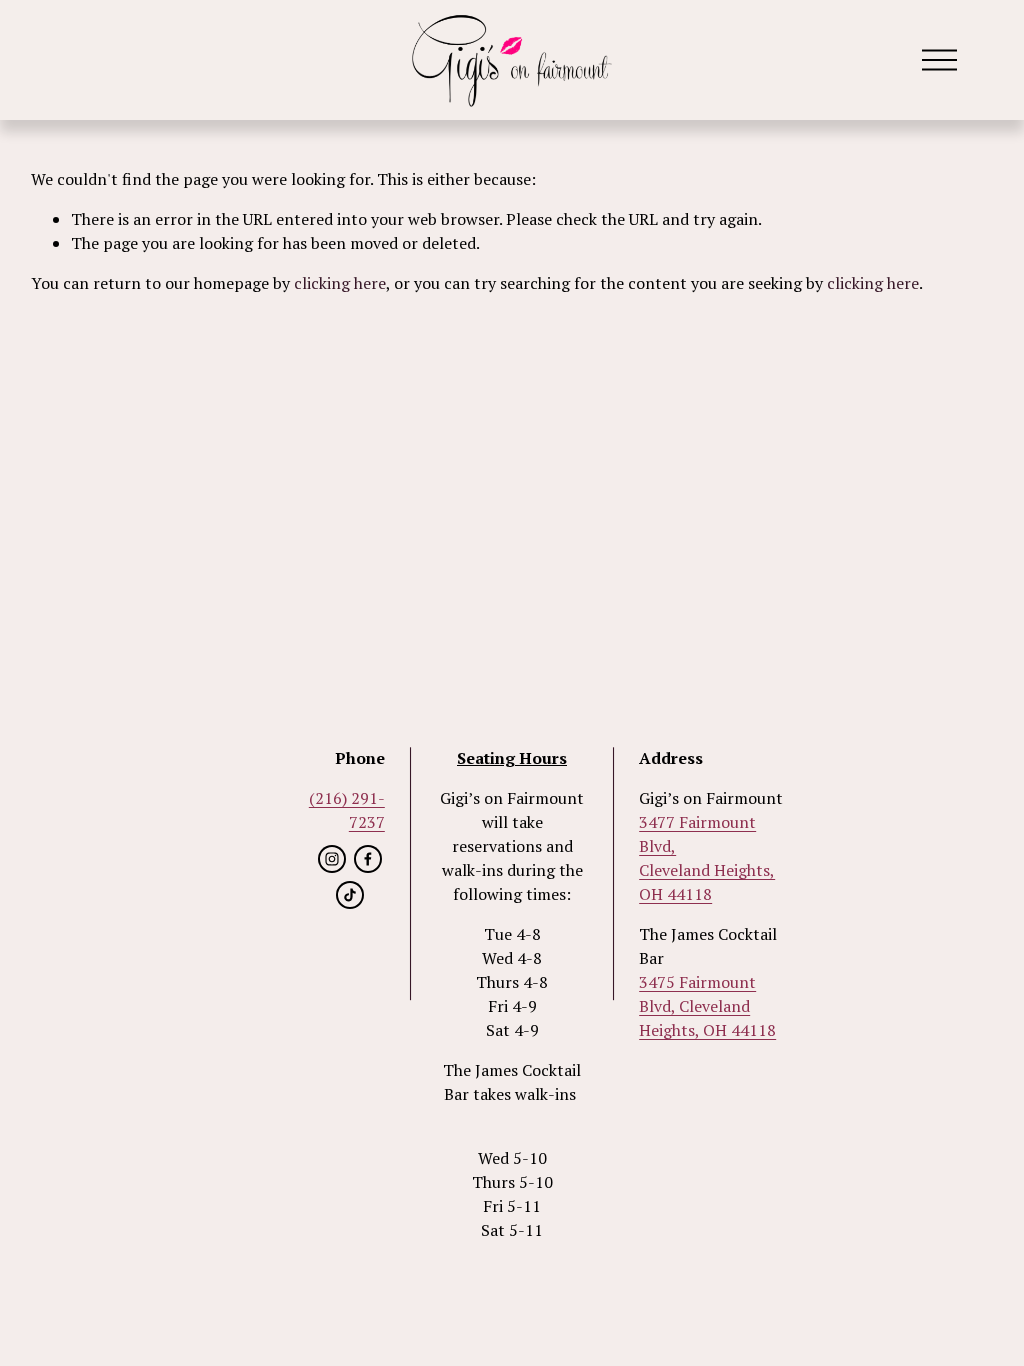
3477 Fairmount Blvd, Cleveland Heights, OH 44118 (707, 858)
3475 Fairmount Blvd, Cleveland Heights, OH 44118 (707, 1006)
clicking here (340, 283)
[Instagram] (332, 859)
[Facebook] (368, 859)
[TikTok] (350, 895)
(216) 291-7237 (347, 810)
